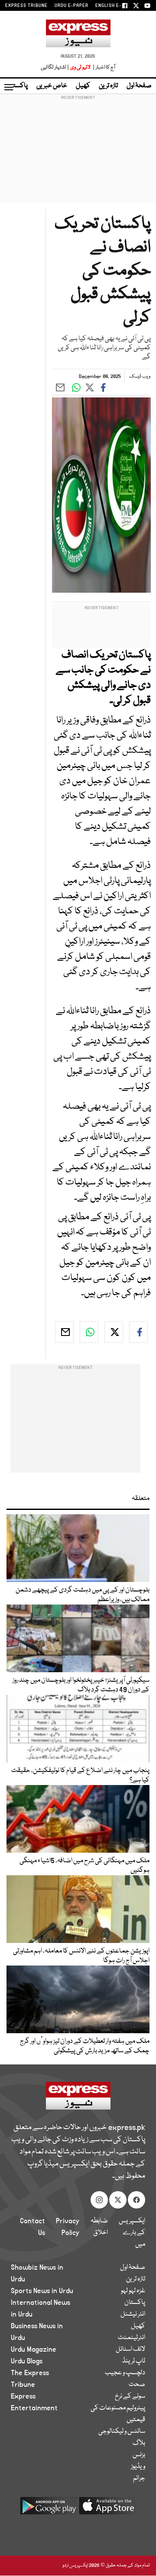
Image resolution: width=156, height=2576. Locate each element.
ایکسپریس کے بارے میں (132, 2233)
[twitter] (114, 1332)
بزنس (139, 2455)
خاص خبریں (52, 86)
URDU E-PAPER (71, 6)
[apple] (107, 2509)
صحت (137, 2385)
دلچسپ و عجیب (125, 2373)
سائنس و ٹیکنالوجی (122, 2432)
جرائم (139, 2478)
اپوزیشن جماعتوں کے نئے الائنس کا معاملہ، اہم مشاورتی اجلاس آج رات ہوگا (81, 1956)
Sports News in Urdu (42, 2291)
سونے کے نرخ (130, 2396)
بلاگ (139, 2443)
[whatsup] (89, 1332)
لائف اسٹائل (130, 2350)
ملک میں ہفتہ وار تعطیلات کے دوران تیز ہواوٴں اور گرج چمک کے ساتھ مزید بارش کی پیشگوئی (85, 2046)
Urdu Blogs (27, 2361)
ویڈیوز (138, 2467)
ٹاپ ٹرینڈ (134, 2361)
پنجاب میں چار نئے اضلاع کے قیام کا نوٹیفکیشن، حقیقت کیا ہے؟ (80, 1775)
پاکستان (17, 86)
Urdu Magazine (34, 2350)
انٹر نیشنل (133, 2314)
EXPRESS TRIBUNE (26, 6)
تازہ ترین (108, 86)
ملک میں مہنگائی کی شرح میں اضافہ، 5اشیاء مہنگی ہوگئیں (84, 1866)
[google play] (49, 2509)
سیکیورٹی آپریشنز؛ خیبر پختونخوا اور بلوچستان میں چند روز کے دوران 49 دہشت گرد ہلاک (81, 1685)
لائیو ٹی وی (80, 67)
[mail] (64, 1332)
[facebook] (138, 1332)
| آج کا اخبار (103, 67)
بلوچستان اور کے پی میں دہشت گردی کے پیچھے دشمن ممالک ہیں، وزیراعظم (83, 1595)
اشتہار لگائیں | (55, 67)
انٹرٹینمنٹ (132, 2338)
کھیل (83, 86)
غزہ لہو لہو (133, 2291)
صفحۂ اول (139, 86)
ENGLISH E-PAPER (116, 6)
